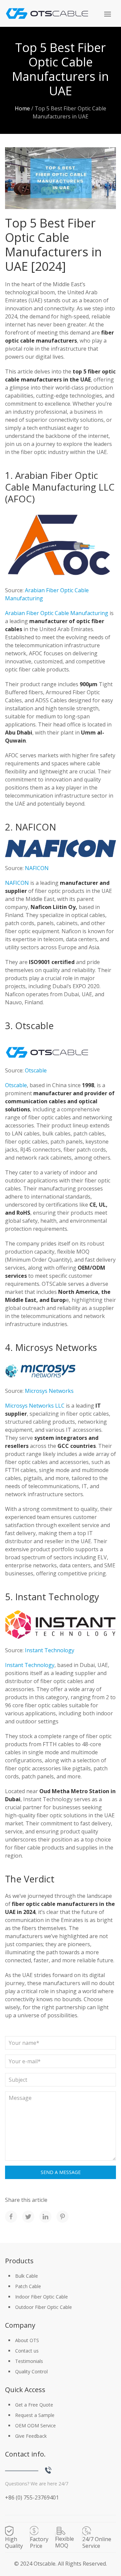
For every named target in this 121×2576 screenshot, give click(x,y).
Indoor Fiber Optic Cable (42, 2297)
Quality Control (31, 2371)
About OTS (27, 2340)
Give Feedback (31, 2436)
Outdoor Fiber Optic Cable (44, 2307)
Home (22, 108)
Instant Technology (50, 1650)
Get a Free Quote (34, 2405)
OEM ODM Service (35, 2426)
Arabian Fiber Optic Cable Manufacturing (57, 613)
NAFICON (37, 868)
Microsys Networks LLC (35, 1406)
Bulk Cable (27, 2276)
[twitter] (28, 2217)
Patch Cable (28, 2286)
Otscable (36, 1070)
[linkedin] (45, 2217)
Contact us (27, 2351)
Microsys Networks (49, 1391)
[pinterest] (63, 2217)
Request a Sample (35, 2415)
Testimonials (29, 2361)
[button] (108, 14)
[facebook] (11, 2217)
